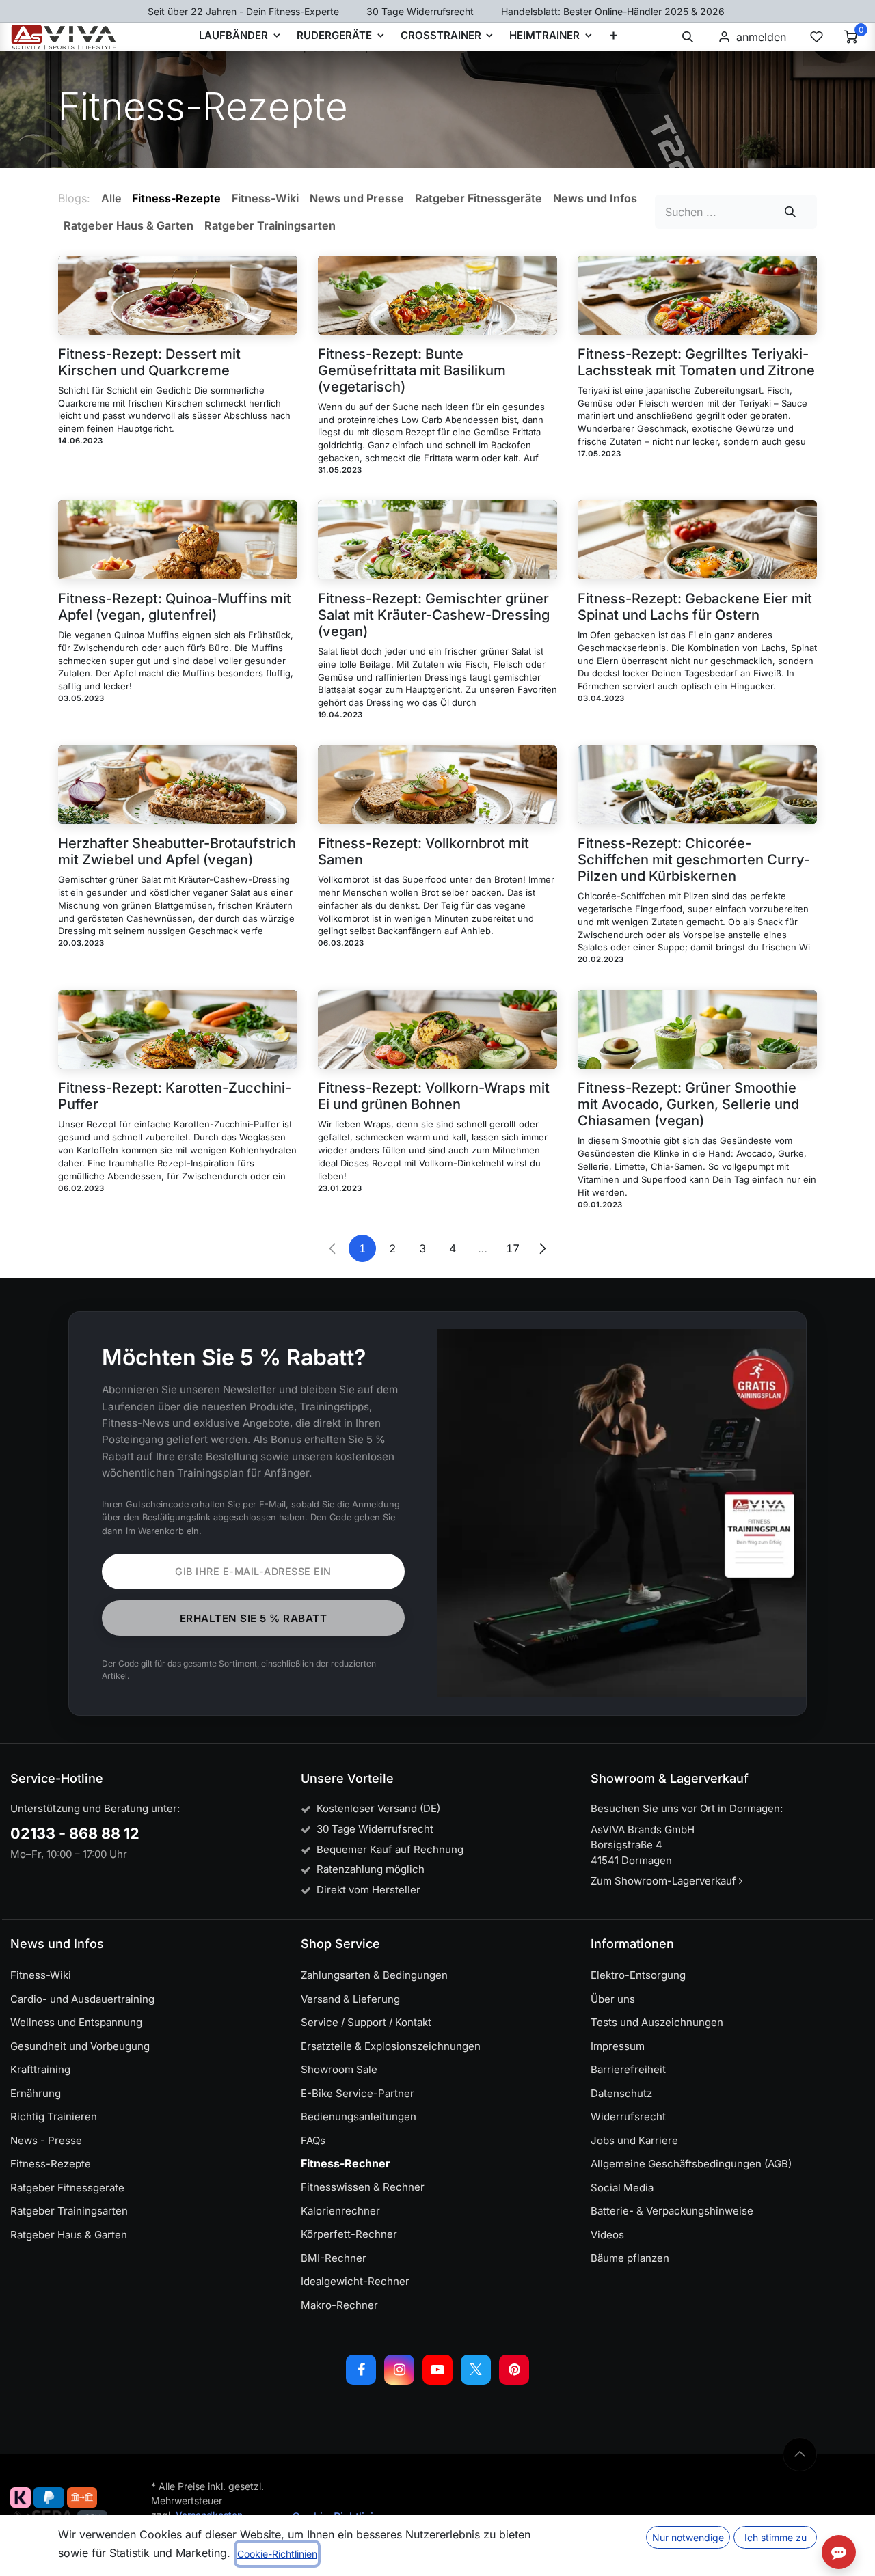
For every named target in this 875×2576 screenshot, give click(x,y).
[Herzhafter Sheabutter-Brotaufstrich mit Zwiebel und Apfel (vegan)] (178, 785)
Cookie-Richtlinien (277, 2554)
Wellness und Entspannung (76, 2022)
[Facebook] (361, 2370)
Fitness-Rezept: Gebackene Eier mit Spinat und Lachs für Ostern (695, 607)
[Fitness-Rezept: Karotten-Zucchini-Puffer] (178, 1030)
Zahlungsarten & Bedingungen (374, 1975)
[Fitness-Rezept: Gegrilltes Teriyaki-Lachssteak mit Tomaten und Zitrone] (697, 295)
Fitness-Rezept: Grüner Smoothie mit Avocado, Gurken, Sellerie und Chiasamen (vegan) (688, 1104)
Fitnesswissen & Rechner (363, 2187)
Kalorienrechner (340, 2211)
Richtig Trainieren (54, 2116)
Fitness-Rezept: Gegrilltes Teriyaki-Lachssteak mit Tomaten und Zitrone (696, 362)
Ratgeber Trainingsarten (69, 2211)
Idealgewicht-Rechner (355, 2281)
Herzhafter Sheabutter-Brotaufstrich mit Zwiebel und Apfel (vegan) (177, 851)
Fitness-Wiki (41, 1975)
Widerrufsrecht (628, 2116)
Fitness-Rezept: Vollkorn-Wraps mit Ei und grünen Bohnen (434, 1096)
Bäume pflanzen (630, 2258)
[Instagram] (399, 2370)
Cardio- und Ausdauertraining (82, 1999)
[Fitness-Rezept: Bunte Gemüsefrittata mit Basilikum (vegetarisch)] (437, 295)
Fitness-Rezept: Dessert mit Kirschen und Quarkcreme (149, 362)
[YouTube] (437, 2370)
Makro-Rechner (339, 2305)
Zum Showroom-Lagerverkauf (665, 1881)
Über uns (613, 1999)
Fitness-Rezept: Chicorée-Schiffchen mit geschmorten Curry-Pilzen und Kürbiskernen (694, 860)
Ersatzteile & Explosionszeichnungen (391, 2046)
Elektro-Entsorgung (638, 1975)
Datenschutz (621, 2093)
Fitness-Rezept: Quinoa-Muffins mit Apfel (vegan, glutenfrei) (175, 607)
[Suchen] (791, 212)
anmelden (761, 37)
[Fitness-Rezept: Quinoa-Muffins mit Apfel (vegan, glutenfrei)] (178, 540)
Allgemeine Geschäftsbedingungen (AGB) (691, 2164)
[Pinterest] (514, 2370)
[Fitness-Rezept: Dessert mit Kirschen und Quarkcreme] (178, 295)
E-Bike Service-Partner (358, 2093)
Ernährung (36, 2093)
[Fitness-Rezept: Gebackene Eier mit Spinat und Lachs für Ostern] (697, 540)
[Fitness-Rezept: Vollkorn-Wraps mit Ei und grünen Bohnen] (437, 1030)
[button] (688, 37)
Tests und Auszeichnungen (657, 2022)
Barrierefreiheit (628, 2069)
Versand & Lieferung (350, 1999)
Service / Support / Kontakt (366, 2022)
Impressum (618, 2046)
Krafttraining (40, 2069)
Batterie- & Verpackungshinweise (672, 2211)
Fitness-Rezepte (51, 2164)
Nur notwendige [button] (688, 2537)
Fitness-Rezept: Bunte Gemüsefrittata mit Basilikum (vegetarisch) (412, 370)
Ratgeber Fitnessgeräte (67, 2188)
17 (513, 1248)
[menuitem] (614, 37)
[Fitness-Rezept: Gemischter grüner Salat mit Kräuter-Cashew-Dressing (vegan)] (437, 540)
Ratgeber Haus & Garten (69, 2235)
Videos (607, 2235)
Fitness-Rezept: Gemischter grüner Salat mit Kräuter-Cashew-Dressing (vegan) (434, 615)
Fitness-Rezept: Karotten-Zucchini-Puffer (175, 1096)
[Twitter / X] (476, 2370)
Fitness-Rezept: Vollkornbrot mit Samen (423, 851)
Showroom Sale (339, 2069)
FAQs (313, 2140)
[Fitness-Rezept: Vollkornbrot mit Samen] (437, 785)
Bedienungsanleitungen (359, 2116)
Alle (111, 198)
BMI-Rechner (334, 2258)
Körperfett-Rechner (349, 2234)
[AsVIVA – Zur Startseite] (64, 37)
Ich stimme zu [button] (776, 2537)
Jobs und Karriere (634, 2140)
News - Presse (46, 2140)
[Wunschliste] (816, 37)
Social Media (622, 2188)
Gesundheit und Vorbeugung (80, 2046)
